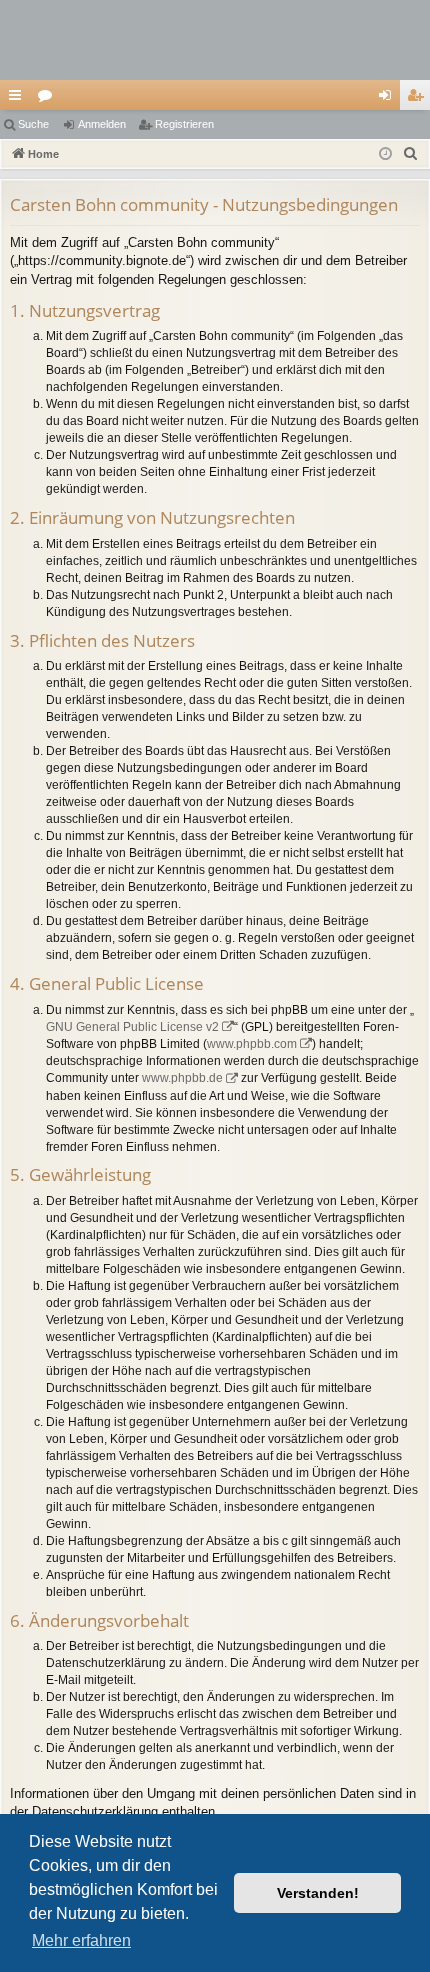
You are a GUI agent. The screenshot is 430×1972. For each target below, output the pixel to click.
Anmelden (102, 124)
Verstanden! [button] (318, 1893)
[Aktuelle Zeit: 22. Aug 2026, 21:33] (385, 154)
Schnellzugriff (19, 99)
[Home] (215, 40)
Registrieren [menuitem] (419, 99)
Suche (33, 124)
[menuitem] (411, 154)
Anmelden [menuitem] (389, 99)
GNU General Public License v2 (132, 1027)
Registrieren (184, 124)
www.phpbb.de (182, 1078)
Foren (49, 99)
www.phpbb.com (252, 1044)
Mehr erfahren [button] (81, 1940)
